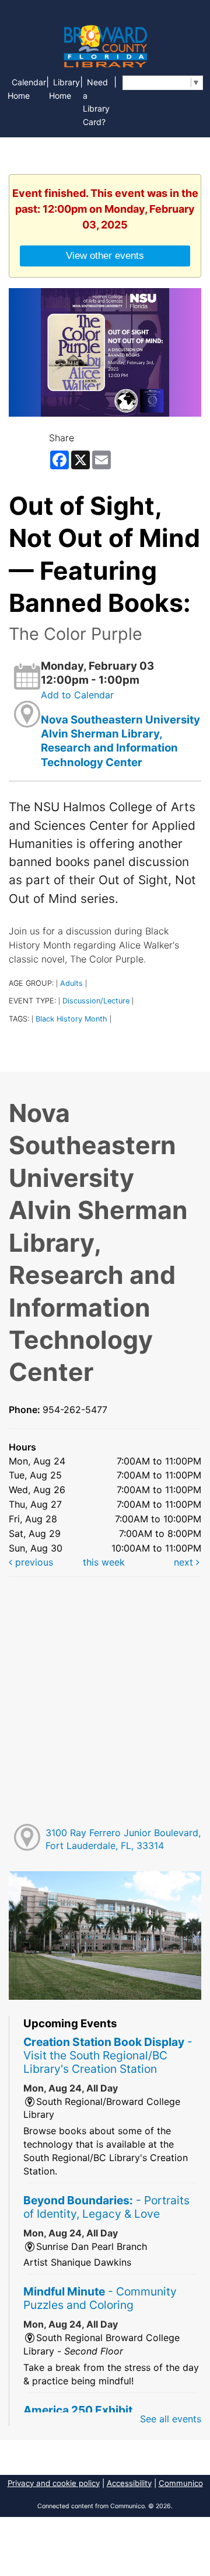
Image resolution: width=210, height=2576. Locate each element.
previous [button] (33, 1562)
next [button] (185, 1562)
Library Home (64, 89)
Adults (71, 983)
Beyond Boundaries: (106, 2207)
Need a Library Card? (96, 102)
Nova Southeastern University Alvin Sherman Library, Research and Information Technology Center (120, 741)
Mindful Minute (100, 2298)
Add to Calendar (77, 695)
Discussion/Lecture (96, 1001)
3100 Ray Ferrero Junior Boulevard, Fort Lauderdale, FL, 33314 (123, 1839)
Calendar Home (27, 89)
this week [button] (104, 1562)
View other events (105, 255)
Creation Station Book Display (108, 2055)
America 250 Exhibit (78, 2410)
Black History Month (71, 1019)
